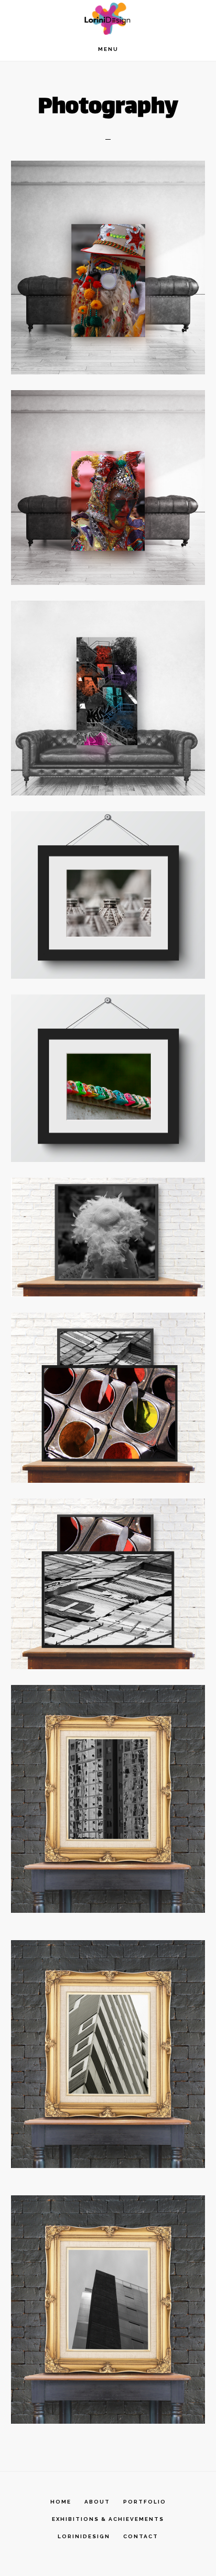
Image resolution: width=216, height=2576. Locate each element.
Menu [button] (108, 49)
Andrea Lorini (108, 19)
